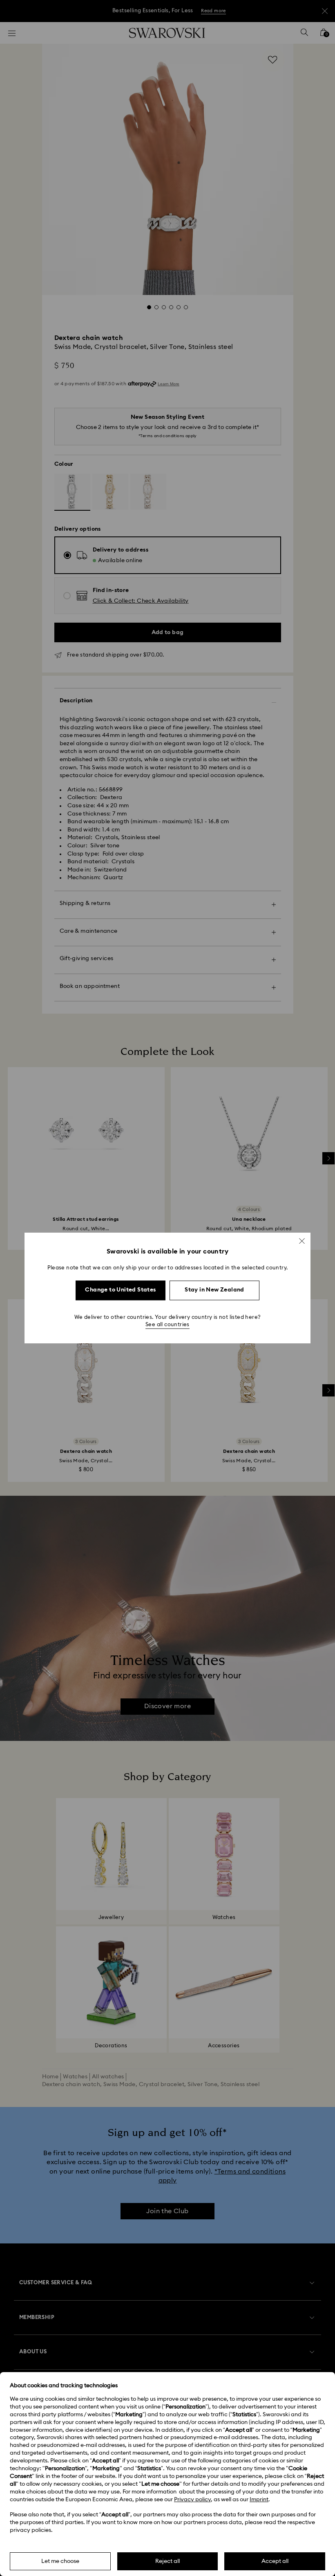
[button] (302, 1241)
